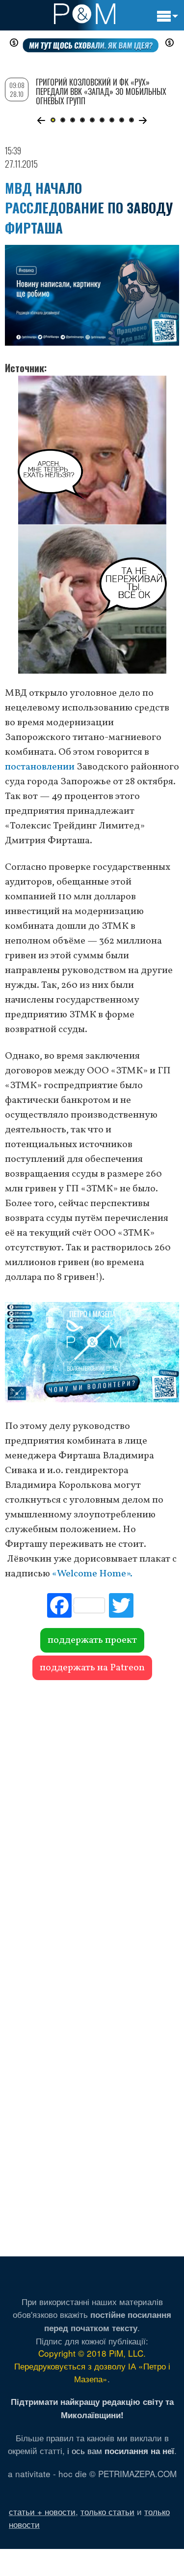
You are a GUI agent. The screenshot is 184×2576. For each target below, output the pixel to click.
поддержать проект (92, 1640)
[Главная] (85, 14)
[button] (41, 120)
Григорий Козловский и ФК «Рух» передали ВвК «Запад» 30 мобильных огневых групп (101, 91)
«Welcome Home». (92, 1574)
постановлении (40, 767)
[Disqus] (92, 1823)
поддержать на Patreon (92, 1668)
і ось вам (121, 2450)
